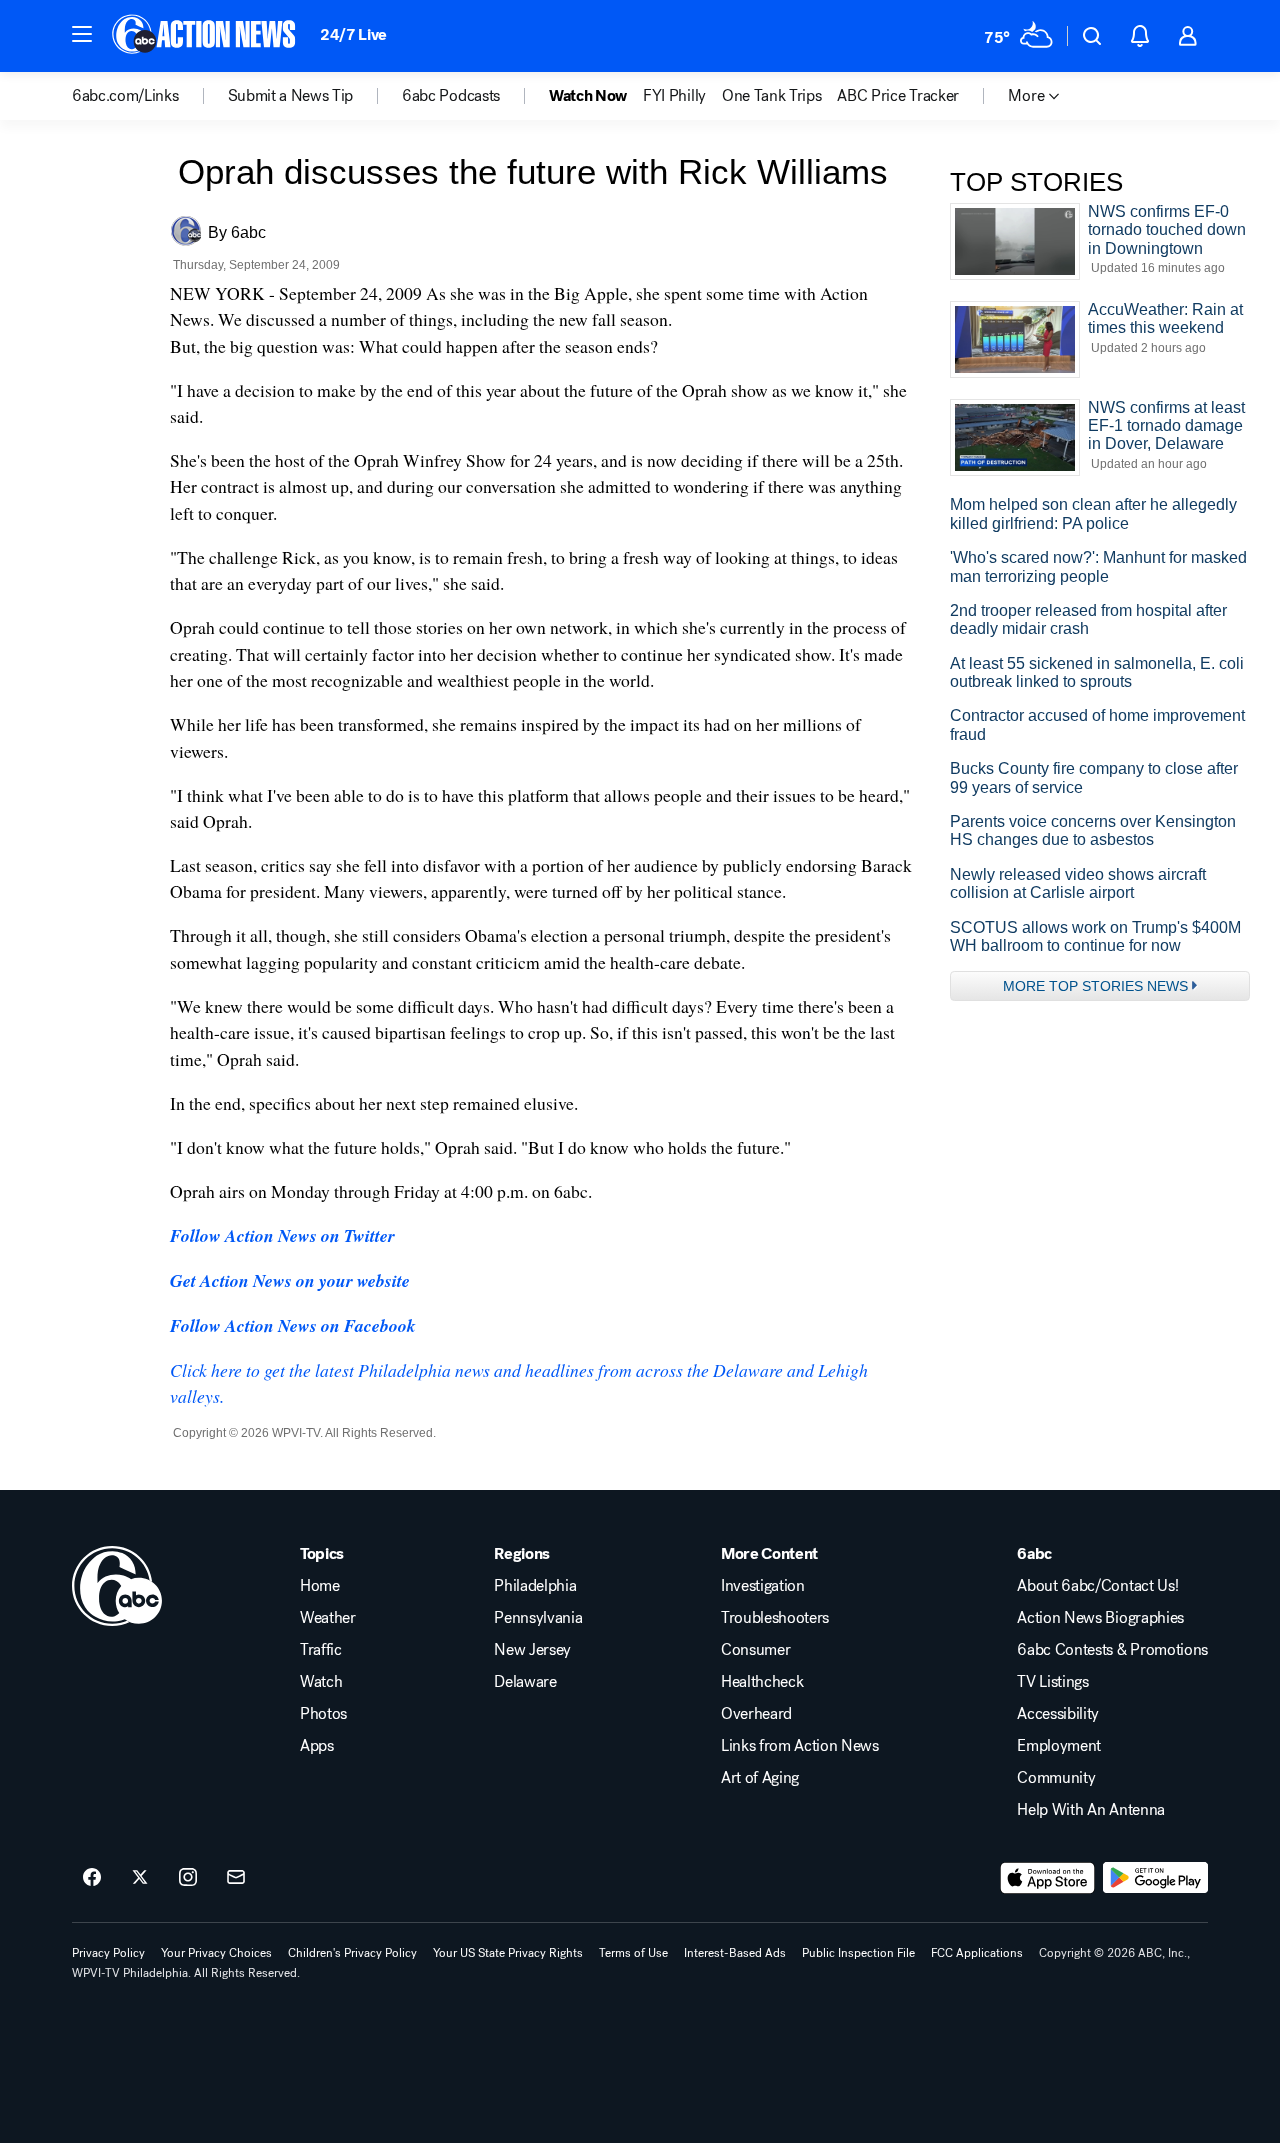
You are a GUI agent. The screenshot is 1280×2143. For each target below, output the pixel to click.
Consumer (755, 1650)
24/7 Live (353, 34)
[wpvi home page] (117, 1586)
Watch (321, 1682)
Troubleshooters (775, 1618)
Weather (328, 1618)
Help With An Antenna (1091, 1810)
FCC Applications (977, 1953)
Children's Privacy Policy (352, 1953)
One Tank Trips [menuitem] (772, 96)
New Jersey (532, 1650)
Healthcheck (762, 1682)
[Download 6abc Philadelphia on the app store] (1048, 1878)
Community (1056, 1778)
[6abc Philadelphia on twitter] (140, 1878)
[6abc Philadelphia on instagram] (188, 1878)
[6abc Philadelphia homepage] (205, 36)
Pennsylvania (538, 1618)
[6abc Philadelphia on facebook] (92, 1878)
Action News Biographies (1100, 1618)
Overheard (756, 1714)
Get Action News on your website (290, 1280)
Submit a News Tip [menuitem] (291, 96)
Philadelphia (535, 1586)
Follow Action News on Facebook (293, 1325)
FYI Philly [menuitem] (674, 96)
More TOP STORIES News (1095, 986)
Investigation (763, 1586)
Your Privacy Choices (216, 1953)
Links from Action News (800, 1746)
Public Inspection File (858, 1953)
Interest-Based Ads (735, 1953)
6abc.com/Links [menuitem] (125, 96)
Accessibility (1058, 1714)
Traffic (321, 1650)
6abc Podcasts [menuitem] (451, 96)
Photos (323, 1714)
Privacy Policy (108, 1953)
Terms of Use (633, 1953)
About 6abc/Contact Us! (1097, 1586)
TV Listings (1052, 1682)
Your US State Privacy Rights (508, 1953)
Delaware (525, 1682)
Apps (317, 1746)
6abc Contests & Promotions (1112, 1650)
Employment (1059, 1746)
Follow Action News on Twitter (282, 1235)
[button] (82, 34)
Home (320, 1586)
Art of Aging (760, 1778)
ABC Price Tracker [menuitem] (898, 96)
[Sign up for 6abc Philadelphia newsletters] (236, 1878)
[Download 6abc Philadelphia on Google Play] (1155, 1878)
